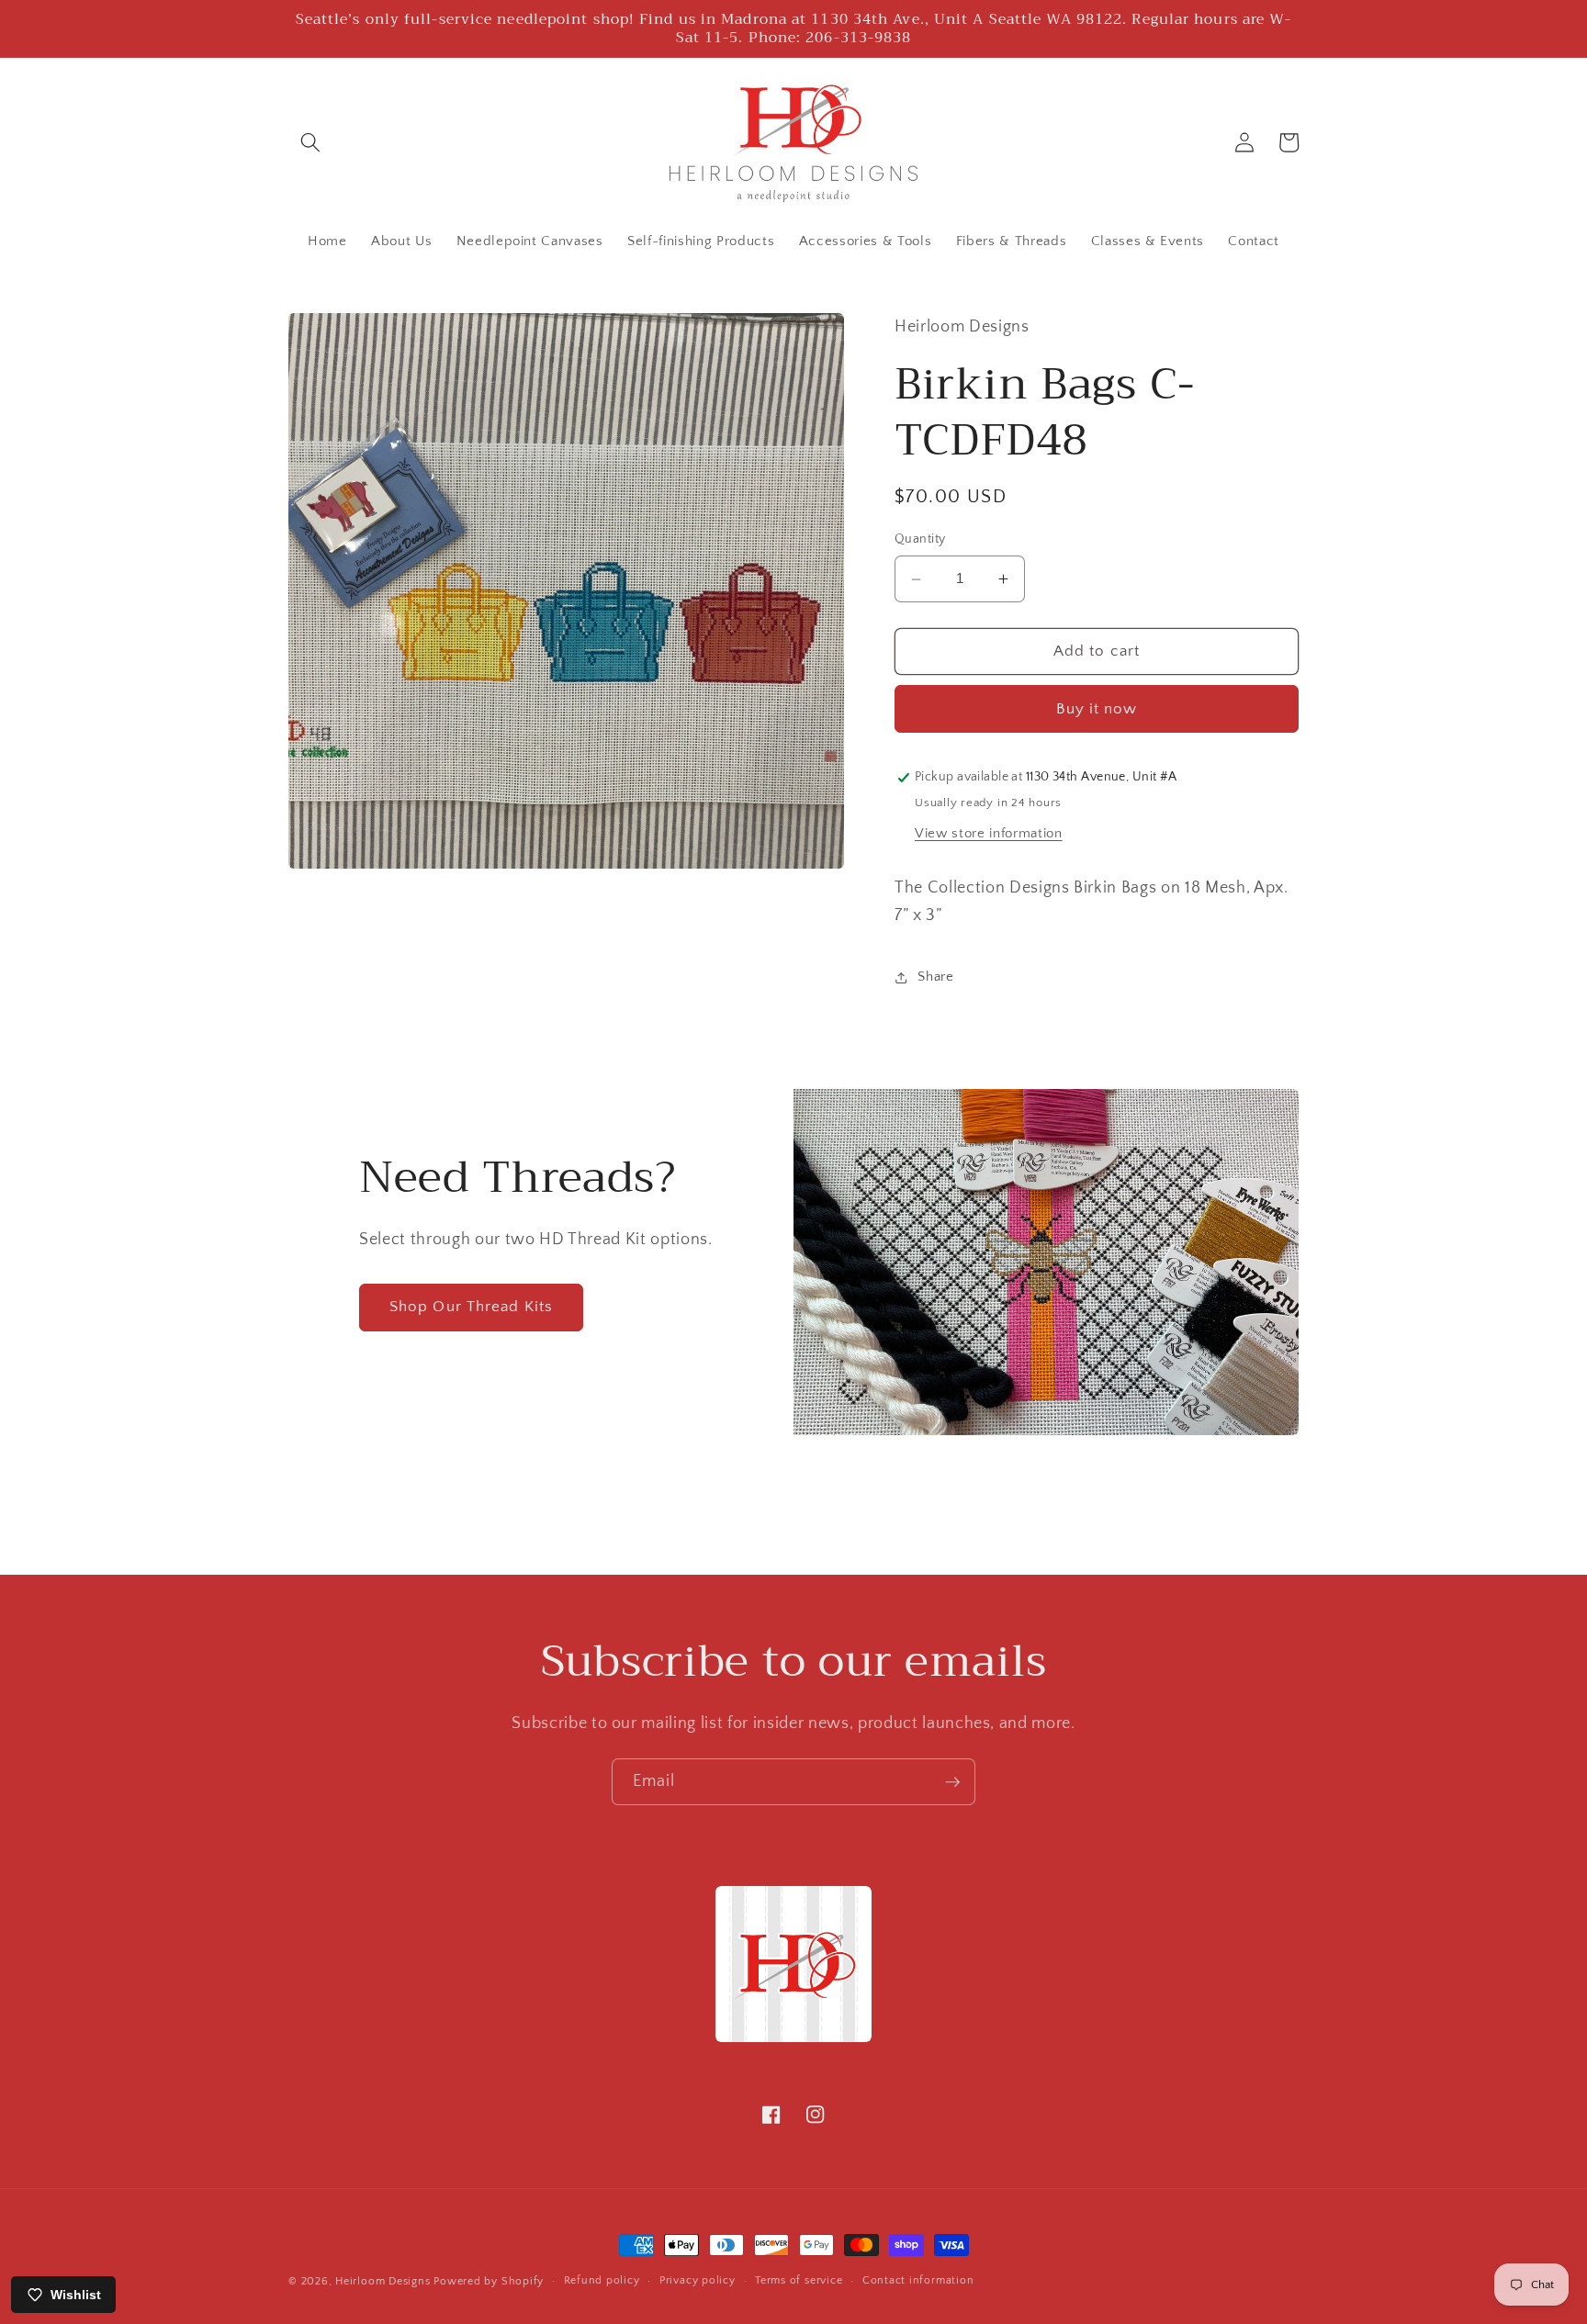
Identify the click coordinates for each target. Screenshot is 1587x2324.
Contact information (918, 2280)
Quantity (920, 540)
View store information (989, 833)
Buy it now (1097, 709)
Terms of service (799, 2280)
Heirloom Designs (383, 2281)
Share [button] (935, 977)
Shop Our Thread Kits (471, 1307)
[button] (310, 142)
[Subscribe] (952, 1782)
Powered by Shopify (489, 2281)
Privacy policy (698, 2280)
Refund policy (602, 2280)
